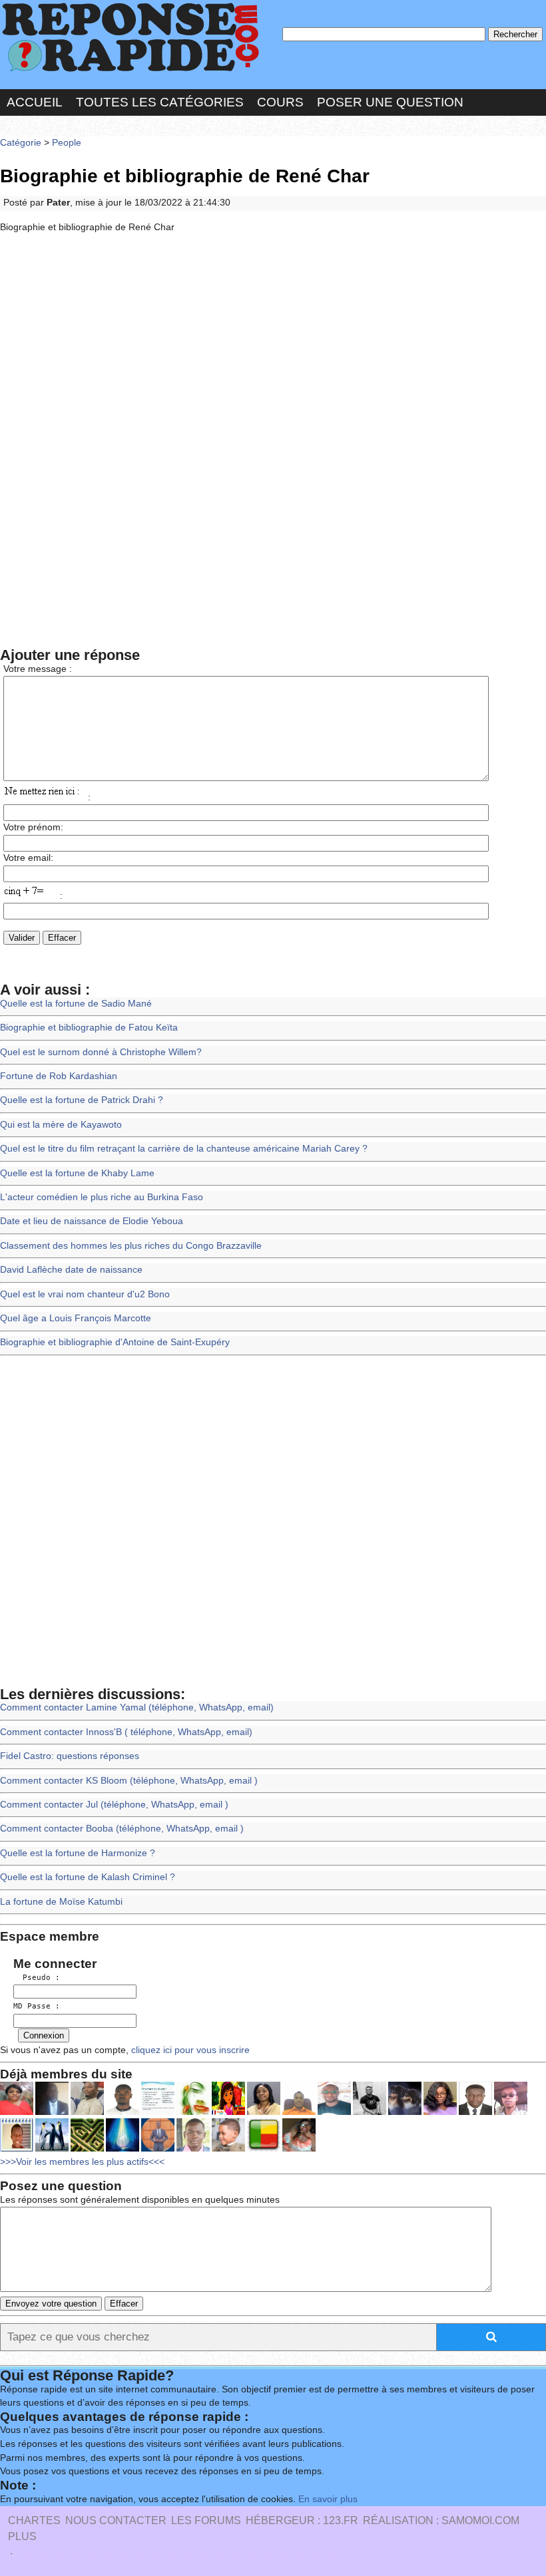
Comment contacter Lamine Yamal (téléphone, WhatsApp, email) (137, 1707)
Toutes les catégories (160, 102)
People (67, 143)
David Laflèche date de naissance (71, 1270)
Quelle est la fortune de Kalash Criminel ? (88, 1877)
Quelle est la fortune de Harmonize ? (78, 1853)
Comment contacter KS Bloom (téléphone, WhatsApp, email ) (129, 1781)
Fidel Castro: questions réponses (70, 1756)
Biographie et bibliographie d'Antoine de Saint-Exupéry (115, 1342)
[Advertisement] (273, 342)
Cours (280, 102)
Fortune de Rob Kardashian (59, 1076)
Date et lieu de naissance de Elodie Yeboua (92, 1221)
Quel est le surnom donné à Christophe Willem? (101, 1052)
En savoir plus (328, 2499)
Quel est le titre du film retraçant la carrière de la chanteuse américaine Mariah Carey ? (184, 1149)
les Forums (206, 2520)
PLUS (22, 2536)
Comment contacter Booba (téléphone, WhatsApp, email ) (122, 1829)
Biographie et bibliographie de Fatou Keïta (89, 1028)
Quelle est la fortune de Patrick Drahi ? (82, 1100)
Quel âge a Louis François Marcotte (76, 1318)
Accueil (35, 102)
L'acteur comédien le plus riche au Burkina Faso (102, 1197)
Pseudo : (37, 1978)
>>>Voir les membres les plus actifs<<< (82, 2162)
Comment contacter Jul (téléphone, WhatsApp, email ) (114, 1805)
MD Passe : (37, 2006)
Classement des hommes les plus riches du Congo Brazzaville (131, 1246)
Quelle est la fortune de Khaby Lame (77, 1173)
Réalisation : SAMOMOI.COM (441, 2520)
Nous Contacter (116, 2520)
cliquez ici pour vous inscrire (189, 2050)
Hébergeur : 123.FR (302, 2520)
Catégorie (21, 143)
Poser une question (390, 102)
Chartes (34, 2520)
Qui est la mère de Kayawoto (61, 1125)
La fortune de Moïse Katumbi (61, 1902)
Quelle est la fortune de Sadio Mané (76, 1004)
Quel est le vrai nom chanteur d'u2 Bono (85, 1294)
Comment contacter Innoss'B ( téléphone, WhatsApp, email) (126, 1732)
